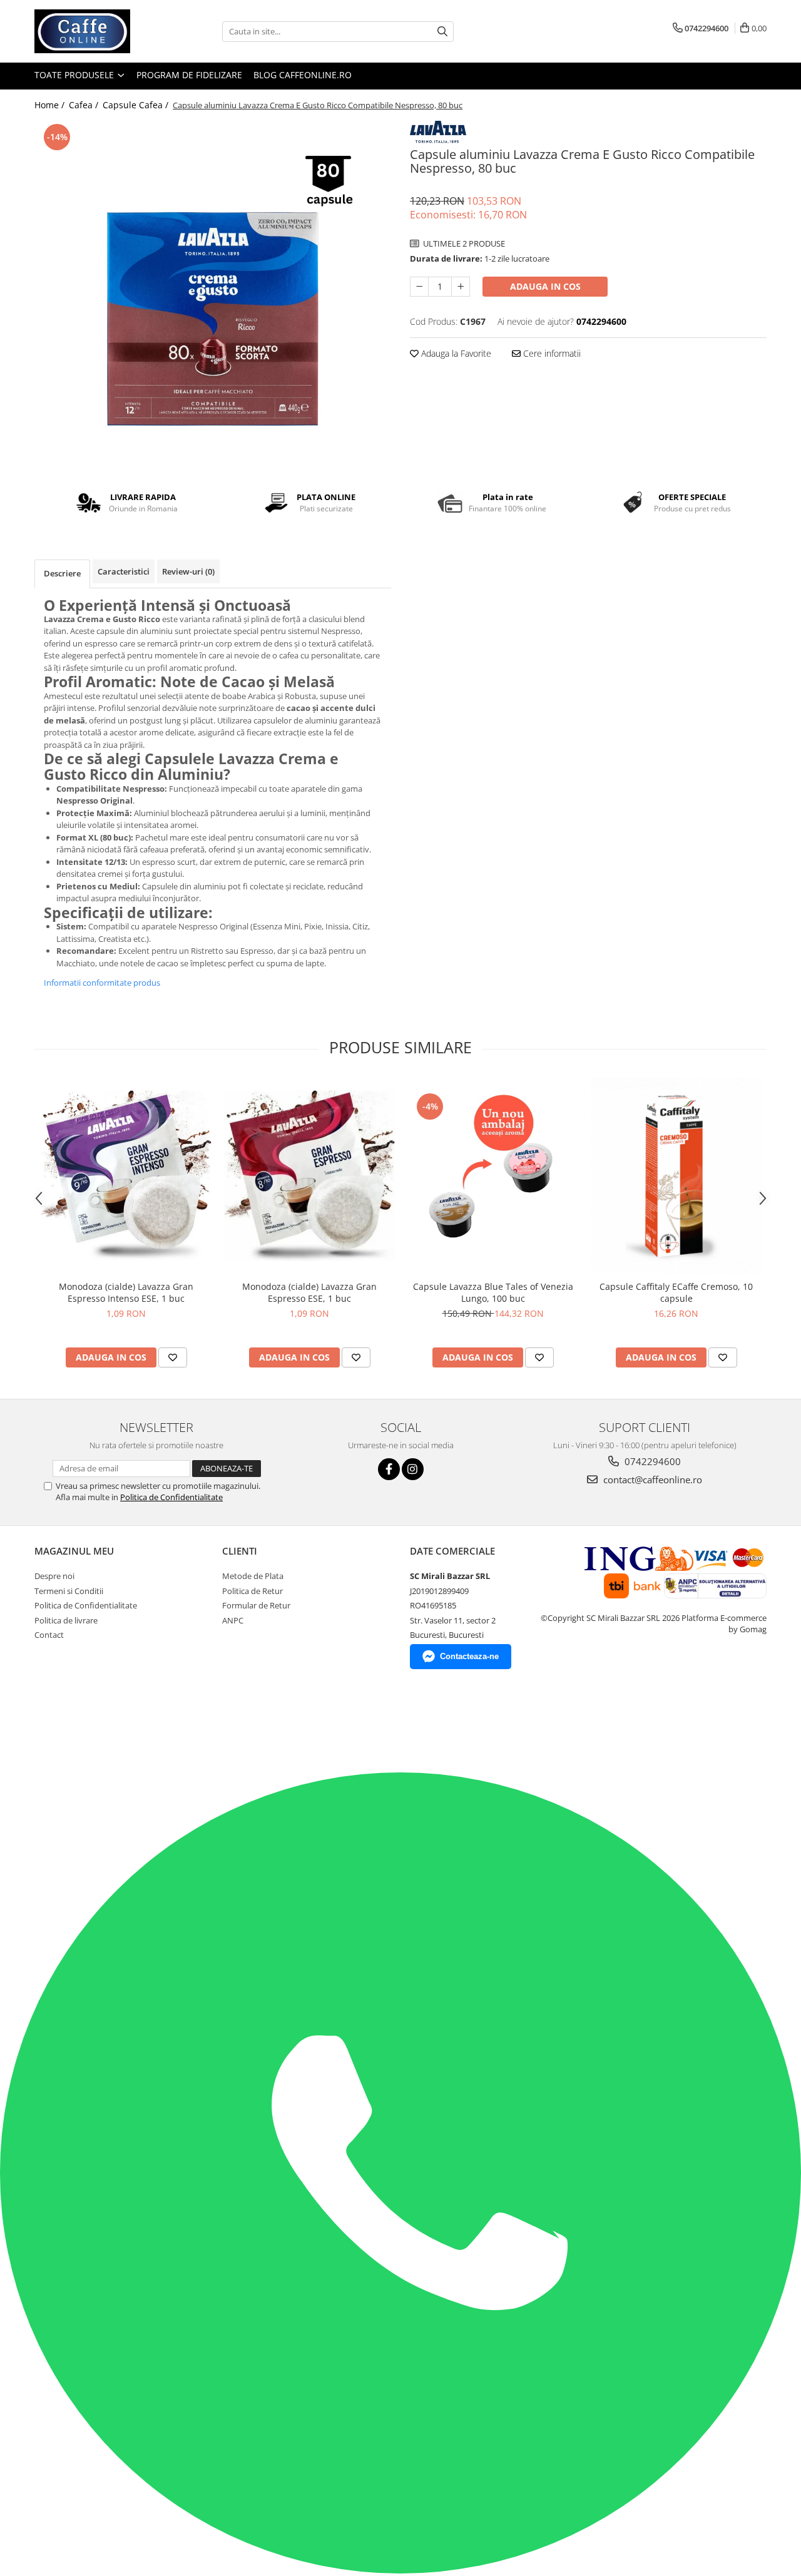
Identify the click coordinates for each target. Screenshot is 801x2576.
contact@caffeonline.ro (651, 1480)
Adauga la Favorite (455, 353)
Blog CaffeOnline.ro (303, 75)
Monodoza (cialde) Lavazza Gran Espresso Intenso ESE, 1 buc (126, 1292)
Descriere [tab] (62, 573)
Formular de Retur (256, 1605)
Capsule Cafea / (137, 105)
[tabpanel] (213, 296)
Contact (49, 1635)
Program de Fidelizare (189, 75)
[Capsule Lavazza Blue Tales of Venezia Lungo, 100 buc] (493, 1176)
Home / (51, 105)
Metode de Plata (253, 1576)
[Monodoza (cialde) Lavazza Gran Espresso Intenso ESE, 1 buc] (126, 1176)
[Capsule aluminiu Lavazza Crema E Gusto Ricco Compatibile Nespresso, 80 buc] (213, 296)
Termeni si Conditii (69, 1591)
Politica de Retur (253, 1591)
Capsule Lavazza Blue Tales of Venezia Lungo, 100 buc (493, 1292)
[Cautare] (442, 32)
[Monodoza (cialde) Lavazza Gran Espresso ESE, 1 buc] (309, 1176)
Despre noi (54, 1576)
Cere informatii (551, 353)
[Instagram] (413, 1469)
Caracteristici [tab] (124, 571)
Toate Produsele (75, 75)
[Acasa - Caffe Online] (97, 31)
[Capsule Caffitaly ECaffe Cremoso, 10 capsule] (676, 1176)
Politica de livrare (66, 1620)
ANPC (233, 1620)
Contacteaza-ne (469, 1656)
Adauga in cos (545, 286)
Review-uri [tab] (188, 571)
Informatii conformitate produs (102, 983)
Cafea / (85, 105)
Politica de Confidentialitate (171, 1497)
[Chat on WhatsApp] (400, 2570)
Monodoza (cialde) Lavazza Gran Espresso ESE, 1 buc (309, 1292)
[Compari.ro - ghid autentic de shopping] (61, 1724)
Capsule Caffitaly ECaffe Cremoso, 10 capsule (676, 1292)
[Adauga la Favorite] (173, 1357)
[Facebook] (389, 1469)
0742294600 (651, 1461)
